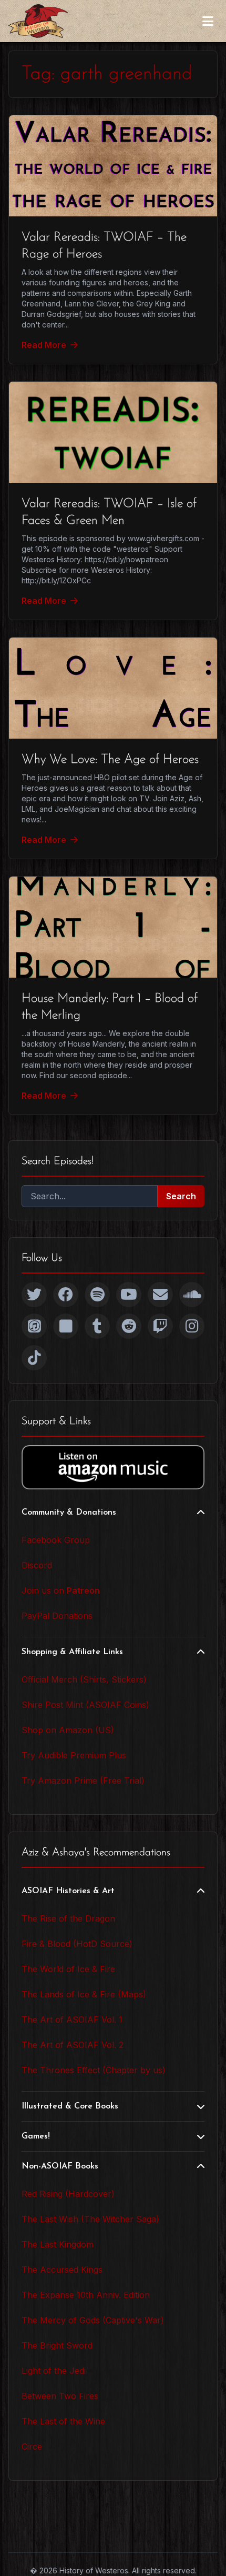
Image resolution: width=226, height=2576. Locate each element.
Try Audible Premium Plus (74, 1755)
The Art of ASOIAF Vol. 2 (73, 2045)
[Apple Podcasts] (34, 1326)
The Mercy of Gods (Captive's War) (93, 2320)
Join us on (61, 1590)
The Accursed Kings (62, 2270)
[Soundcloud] (192, 1295)
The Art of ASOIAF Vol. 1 (72, 2020)
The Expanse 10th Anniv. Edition (86, 2295)
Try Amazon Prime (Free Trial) (83, 1781)
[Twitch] (160, 1326)
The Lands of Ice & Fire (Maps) (84, 1994)
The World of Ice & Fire (68, 1969)
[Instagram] (192, 1326)
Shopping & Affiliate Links (72, 1652)
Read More (44, 345)
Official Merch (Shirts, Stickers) (84, 1679)
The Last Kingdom (58, 2244)
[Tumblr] (97, 1326)
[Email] (160, 1295)
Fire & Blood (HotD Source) (77, 1944)
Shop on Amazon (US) (68, 1730)
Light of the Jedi (54, 2371)
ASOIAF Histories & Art (68, 1891)
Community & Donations (69, 1513)
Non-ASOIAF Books (60, 2166)
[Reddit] (129, 1326)
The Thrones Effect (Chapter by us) (94, 2070)
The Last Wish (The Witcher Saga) (90, 2219)
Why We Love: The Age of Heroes (110, 760)
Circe (32, 2446)
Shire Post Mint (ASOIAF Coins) (85, 1705)
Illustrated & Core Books (70, 2106)
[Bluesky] (66, 1326)
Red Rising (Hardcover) (68, 2194)
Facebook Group (56, 1540)
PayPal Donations (57, 1616)
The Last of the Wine (63, 2421)
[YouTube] (129, 1295)
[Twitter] (34, 1295)
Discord (37, 1565)
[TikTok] (34, 1358)
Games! (36, 2136)
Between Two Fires (60, 2396)
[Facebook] (66, 1295)
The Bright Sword (57, 2345)
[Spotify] (97, 1295)
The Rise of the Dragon (68, 1918)
